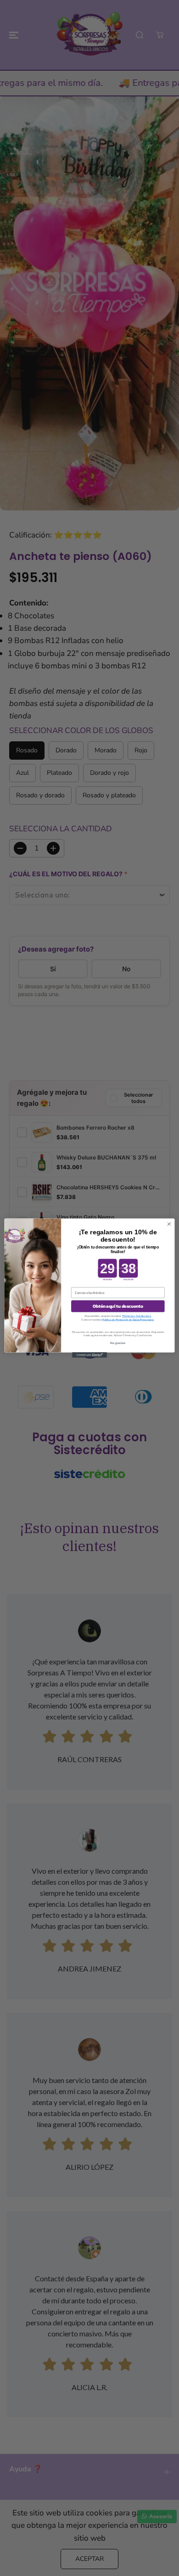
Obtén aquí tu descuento (118, 1306)
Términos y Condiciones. (137, 1316)
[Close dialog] (169, 1224)
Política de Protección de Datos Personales (128, 1320)
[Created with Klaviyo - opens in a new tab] (89, 1355)
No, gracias (118, 1343)
